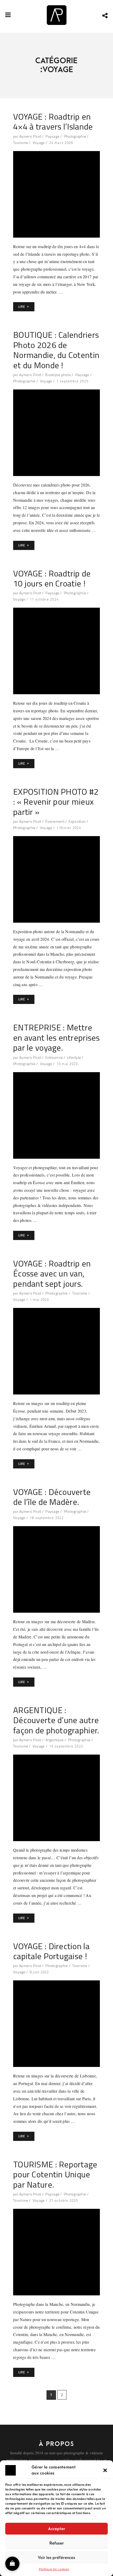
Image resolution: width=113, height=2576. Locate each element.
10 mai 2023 (67, 1064)
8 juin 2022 (39, 1972)
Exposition (77, 821)
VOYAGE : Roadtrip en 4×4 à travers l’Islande (53, 122)
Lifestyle (74, 1057)
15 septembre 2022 (66, 1746)
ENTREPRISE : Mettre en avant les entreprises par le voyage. (56, 1037)
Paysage (52, 136)
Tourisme (21, 143)
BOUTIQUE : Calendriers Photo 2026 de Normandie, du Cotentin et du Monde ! (56, 350)
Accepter (57, 2529)
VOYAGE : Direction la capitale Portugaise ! (51, 1951)
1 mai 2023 (39, 1300)
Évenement (55, 821)
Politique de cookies (54, 2569)
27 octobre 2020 (64, 2200)
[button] (105, 2470)
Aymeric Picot (30, 136)
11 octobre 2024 (44, 599)
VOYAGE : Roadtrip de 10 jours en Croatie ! (52, 578)
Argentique (55, 1740)
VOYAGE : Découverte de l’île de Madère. (52, 1497)
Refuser (57, 2543)
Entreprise (54, 1057)
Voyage (39, 143)
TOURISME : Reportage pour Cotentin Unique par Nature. (55, 2174)
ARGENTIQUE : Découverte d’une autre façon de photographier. (56, 1720)
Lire (22, 307)
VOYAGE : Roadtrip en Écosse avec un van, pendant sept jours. (52, 1273)
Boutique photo (58, 375)
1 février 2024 (69, 828)
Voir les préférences (56, 2558)
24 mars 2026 (61, 143)
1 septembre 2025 (72, 381)
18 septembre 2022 (47, 1518)
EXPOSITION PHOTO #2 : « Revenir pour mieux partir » (56, 802)
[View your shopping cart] (12, 2564)
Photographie (75, 136)
